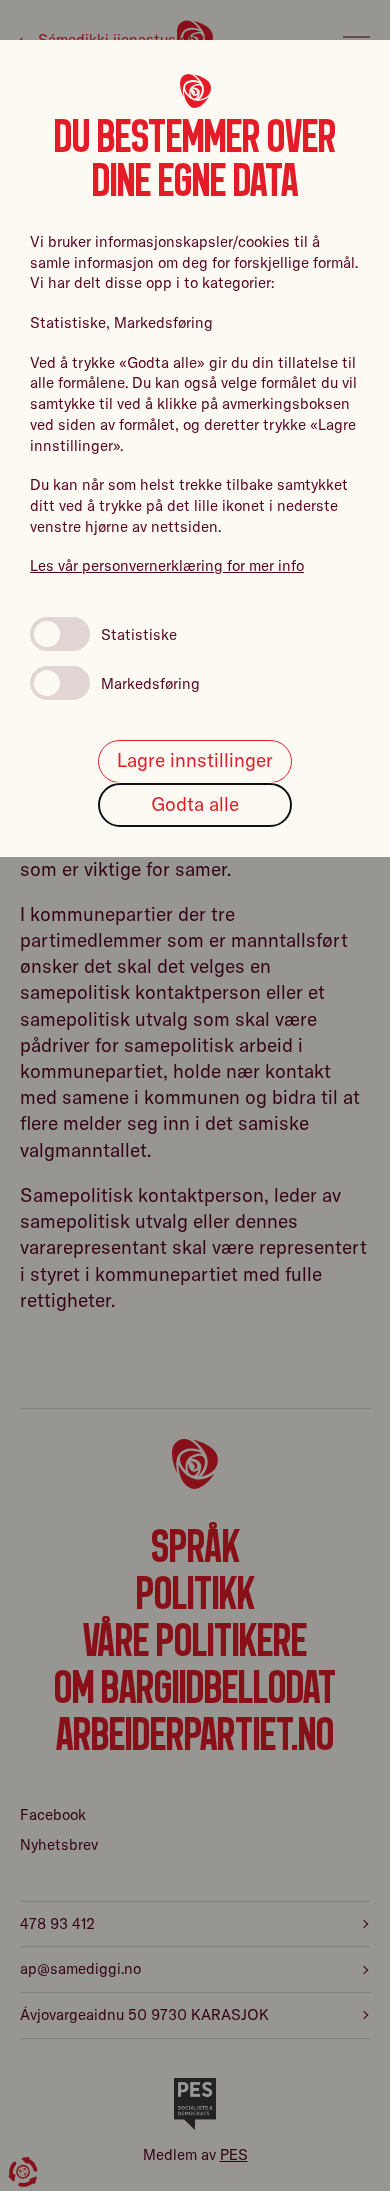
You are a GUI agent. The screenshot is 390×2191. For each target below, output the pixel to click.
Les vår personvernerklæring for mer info (167, 565)
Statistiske (139, 634)
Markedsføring (150, 683)
